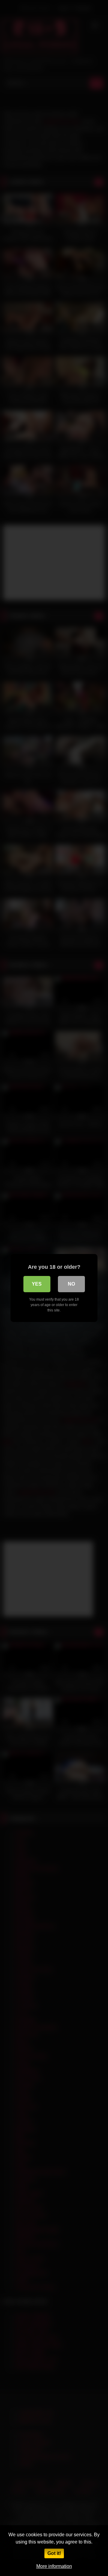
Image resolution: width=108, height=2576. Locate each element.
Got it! (54, 2553)
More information (54, 2566)
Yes (37, 1284)
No (71, 1284)
